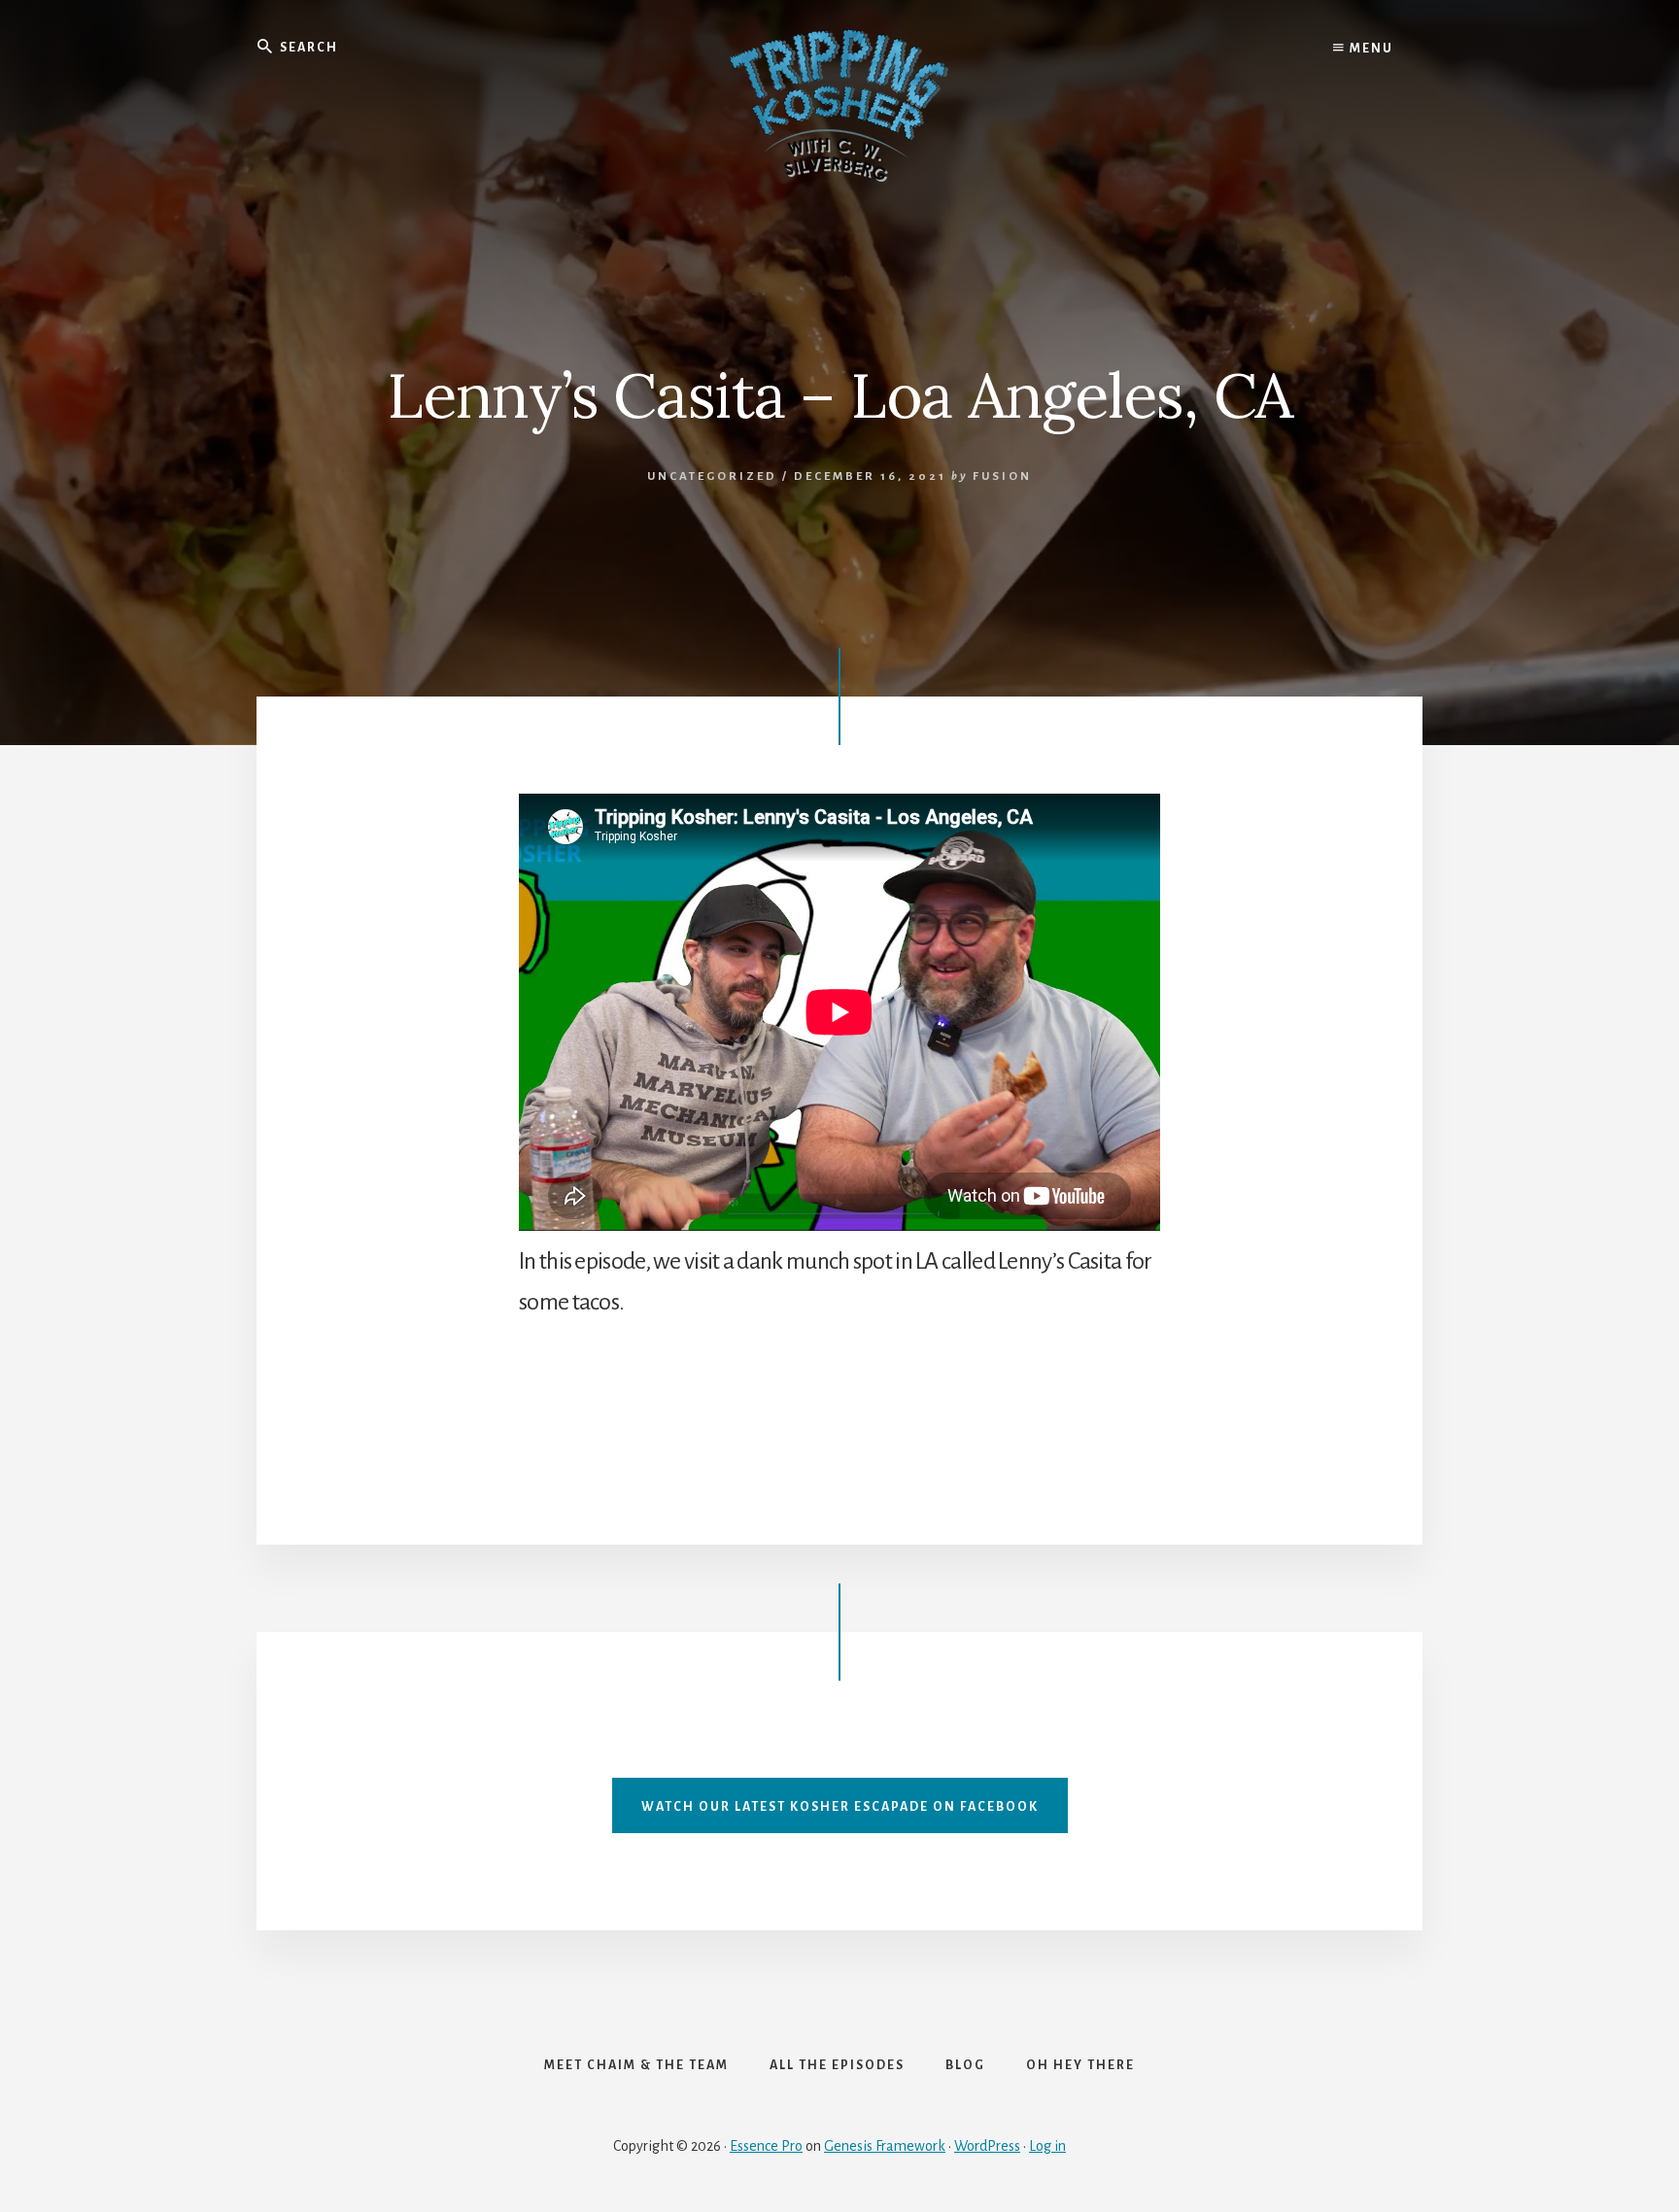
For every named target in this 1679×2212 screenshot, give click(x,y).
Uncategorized (712, 476)
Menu (1370, 49)
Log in (1047, 2146)
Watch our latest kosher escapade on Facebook (840, 1807)
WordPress (987, 2146)
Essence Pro (766, 2146)
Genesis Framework (885, 2146)
